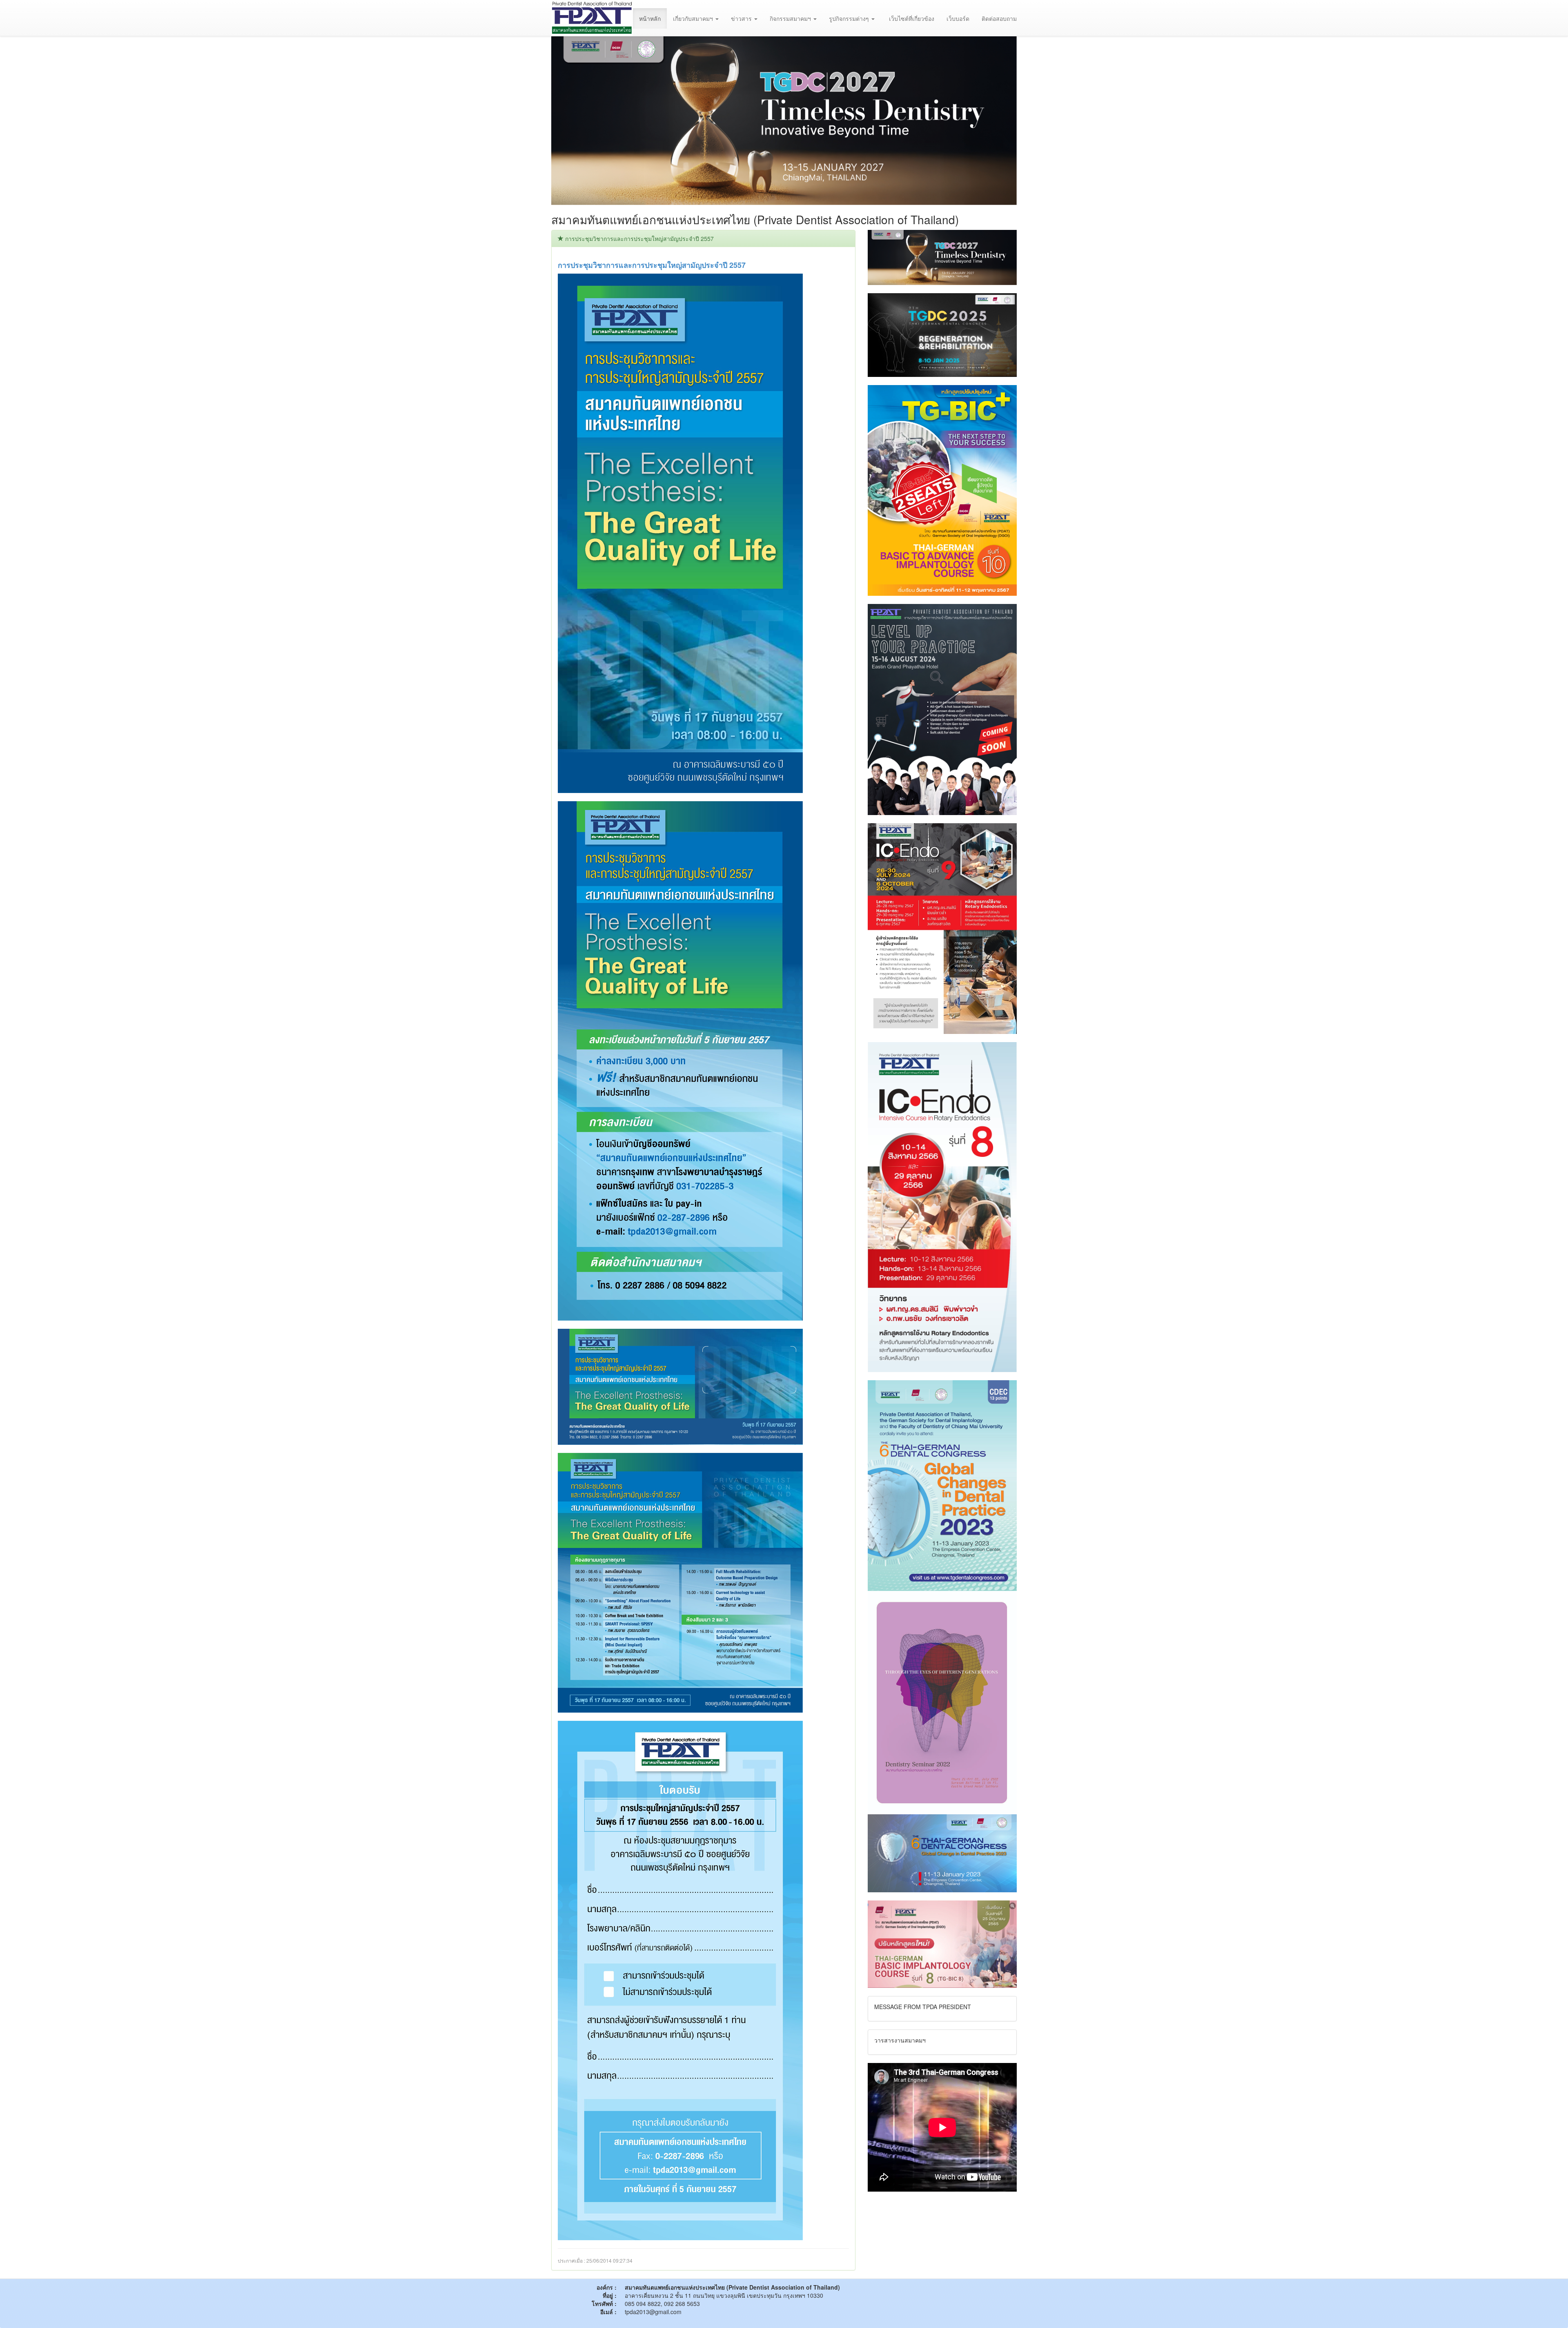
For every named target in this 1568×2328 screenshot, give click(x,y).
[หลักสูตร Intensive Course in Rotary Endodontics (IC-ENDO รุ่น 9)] (942, 927)
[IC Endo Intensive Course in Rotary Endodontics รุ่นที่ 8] (942, 1206)
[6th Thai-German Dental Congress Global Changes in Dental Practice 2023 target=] (942, 1484)
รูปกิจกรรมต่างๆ (850, 18)
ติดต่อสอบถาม (999, 18)
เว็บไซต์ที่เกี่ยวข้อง (912, 18)
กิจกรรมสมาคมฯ (791, 18)
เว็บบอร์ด (958, 18)
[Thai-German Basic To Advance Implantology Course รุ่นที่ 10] (942, 490)
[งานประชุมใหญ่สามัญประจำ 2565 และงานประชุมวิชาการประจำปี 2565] (942, 1702)
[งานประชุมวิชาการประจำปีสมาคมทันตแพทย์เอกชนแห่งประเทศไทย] (942, 708)
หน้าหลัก (650, 18)
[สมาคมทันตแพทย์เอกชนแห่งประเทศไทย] (592, 18)
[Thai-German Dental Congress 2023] (942, 1852)
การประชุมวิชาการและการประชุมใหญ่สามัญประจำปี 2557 (652, 265)
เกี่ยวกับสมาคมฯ (694, 18)
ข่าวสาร (742, 18)
